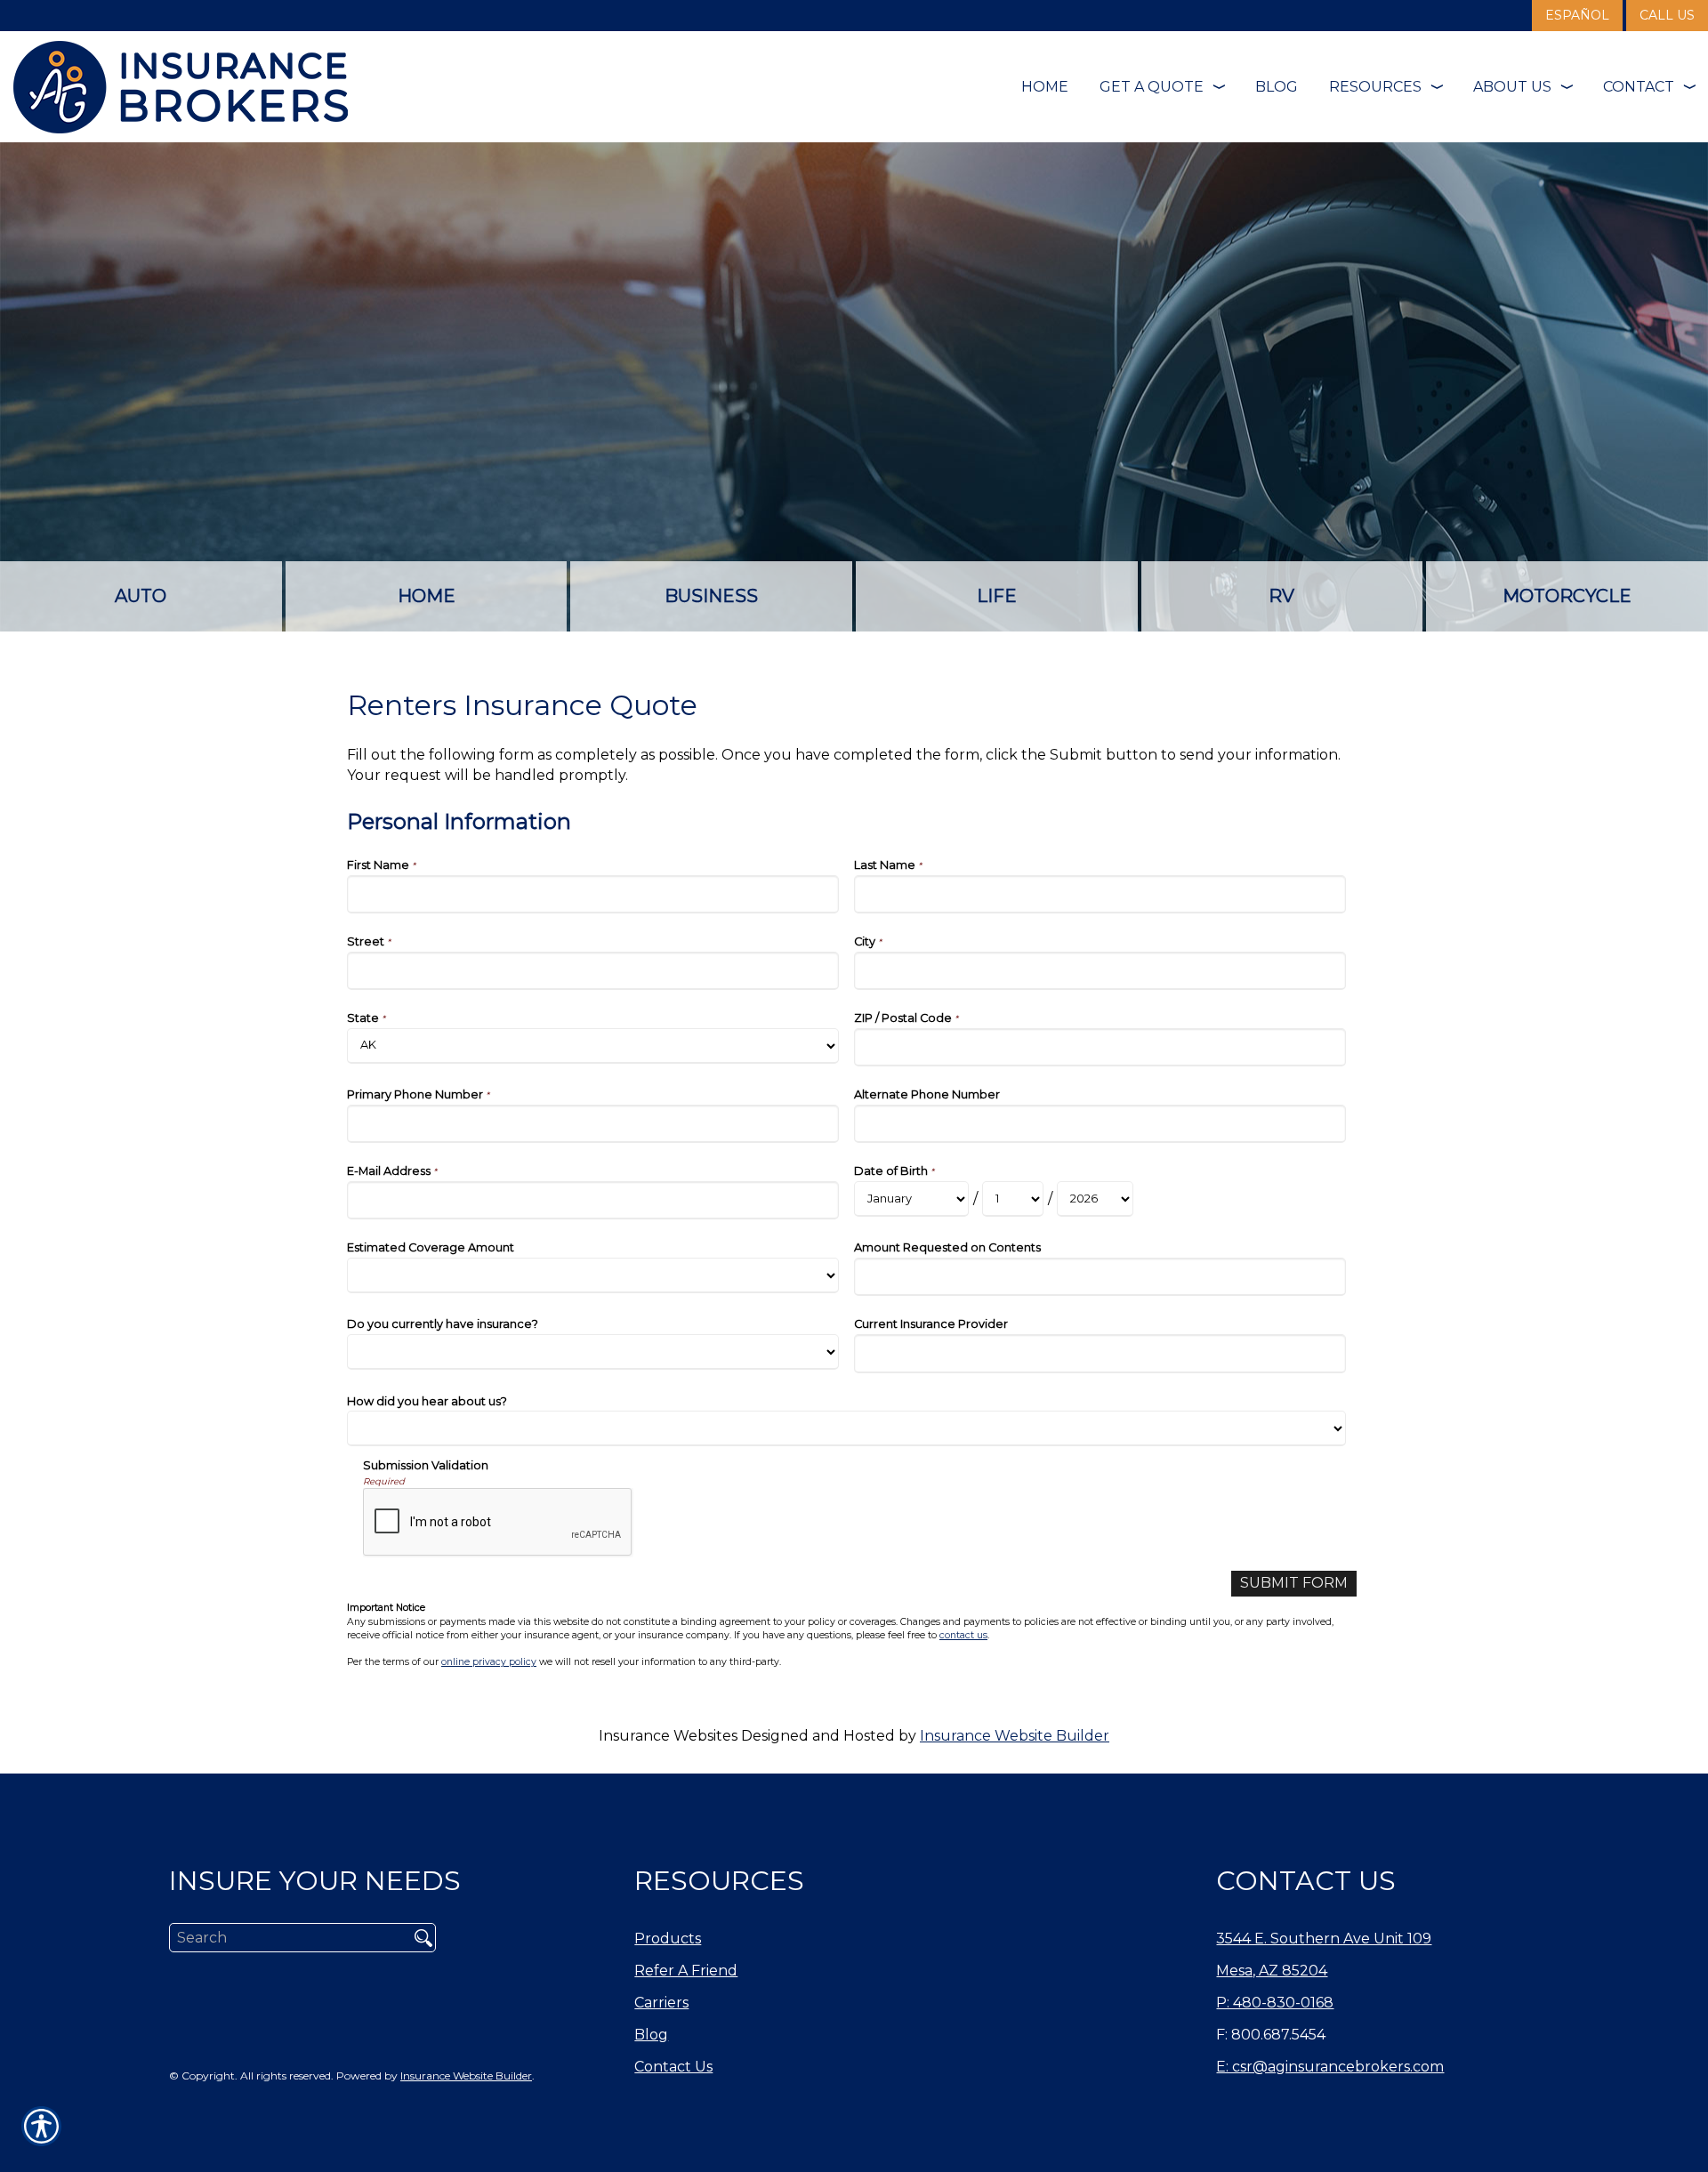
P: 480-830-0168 (1275, 2003)
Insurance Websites (668, 1736)
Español (1577, 15)
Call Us (1667, 15)
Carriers (661, 2003)
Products (668, 1939)
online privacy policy (489, 1662)
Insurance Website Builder (1015, 1736)
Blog (651, 2035)
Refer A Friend (686, 1971)
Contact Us (673, 2067)
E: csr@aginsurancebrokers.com (1330, 2067)
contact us (963, 1635)
